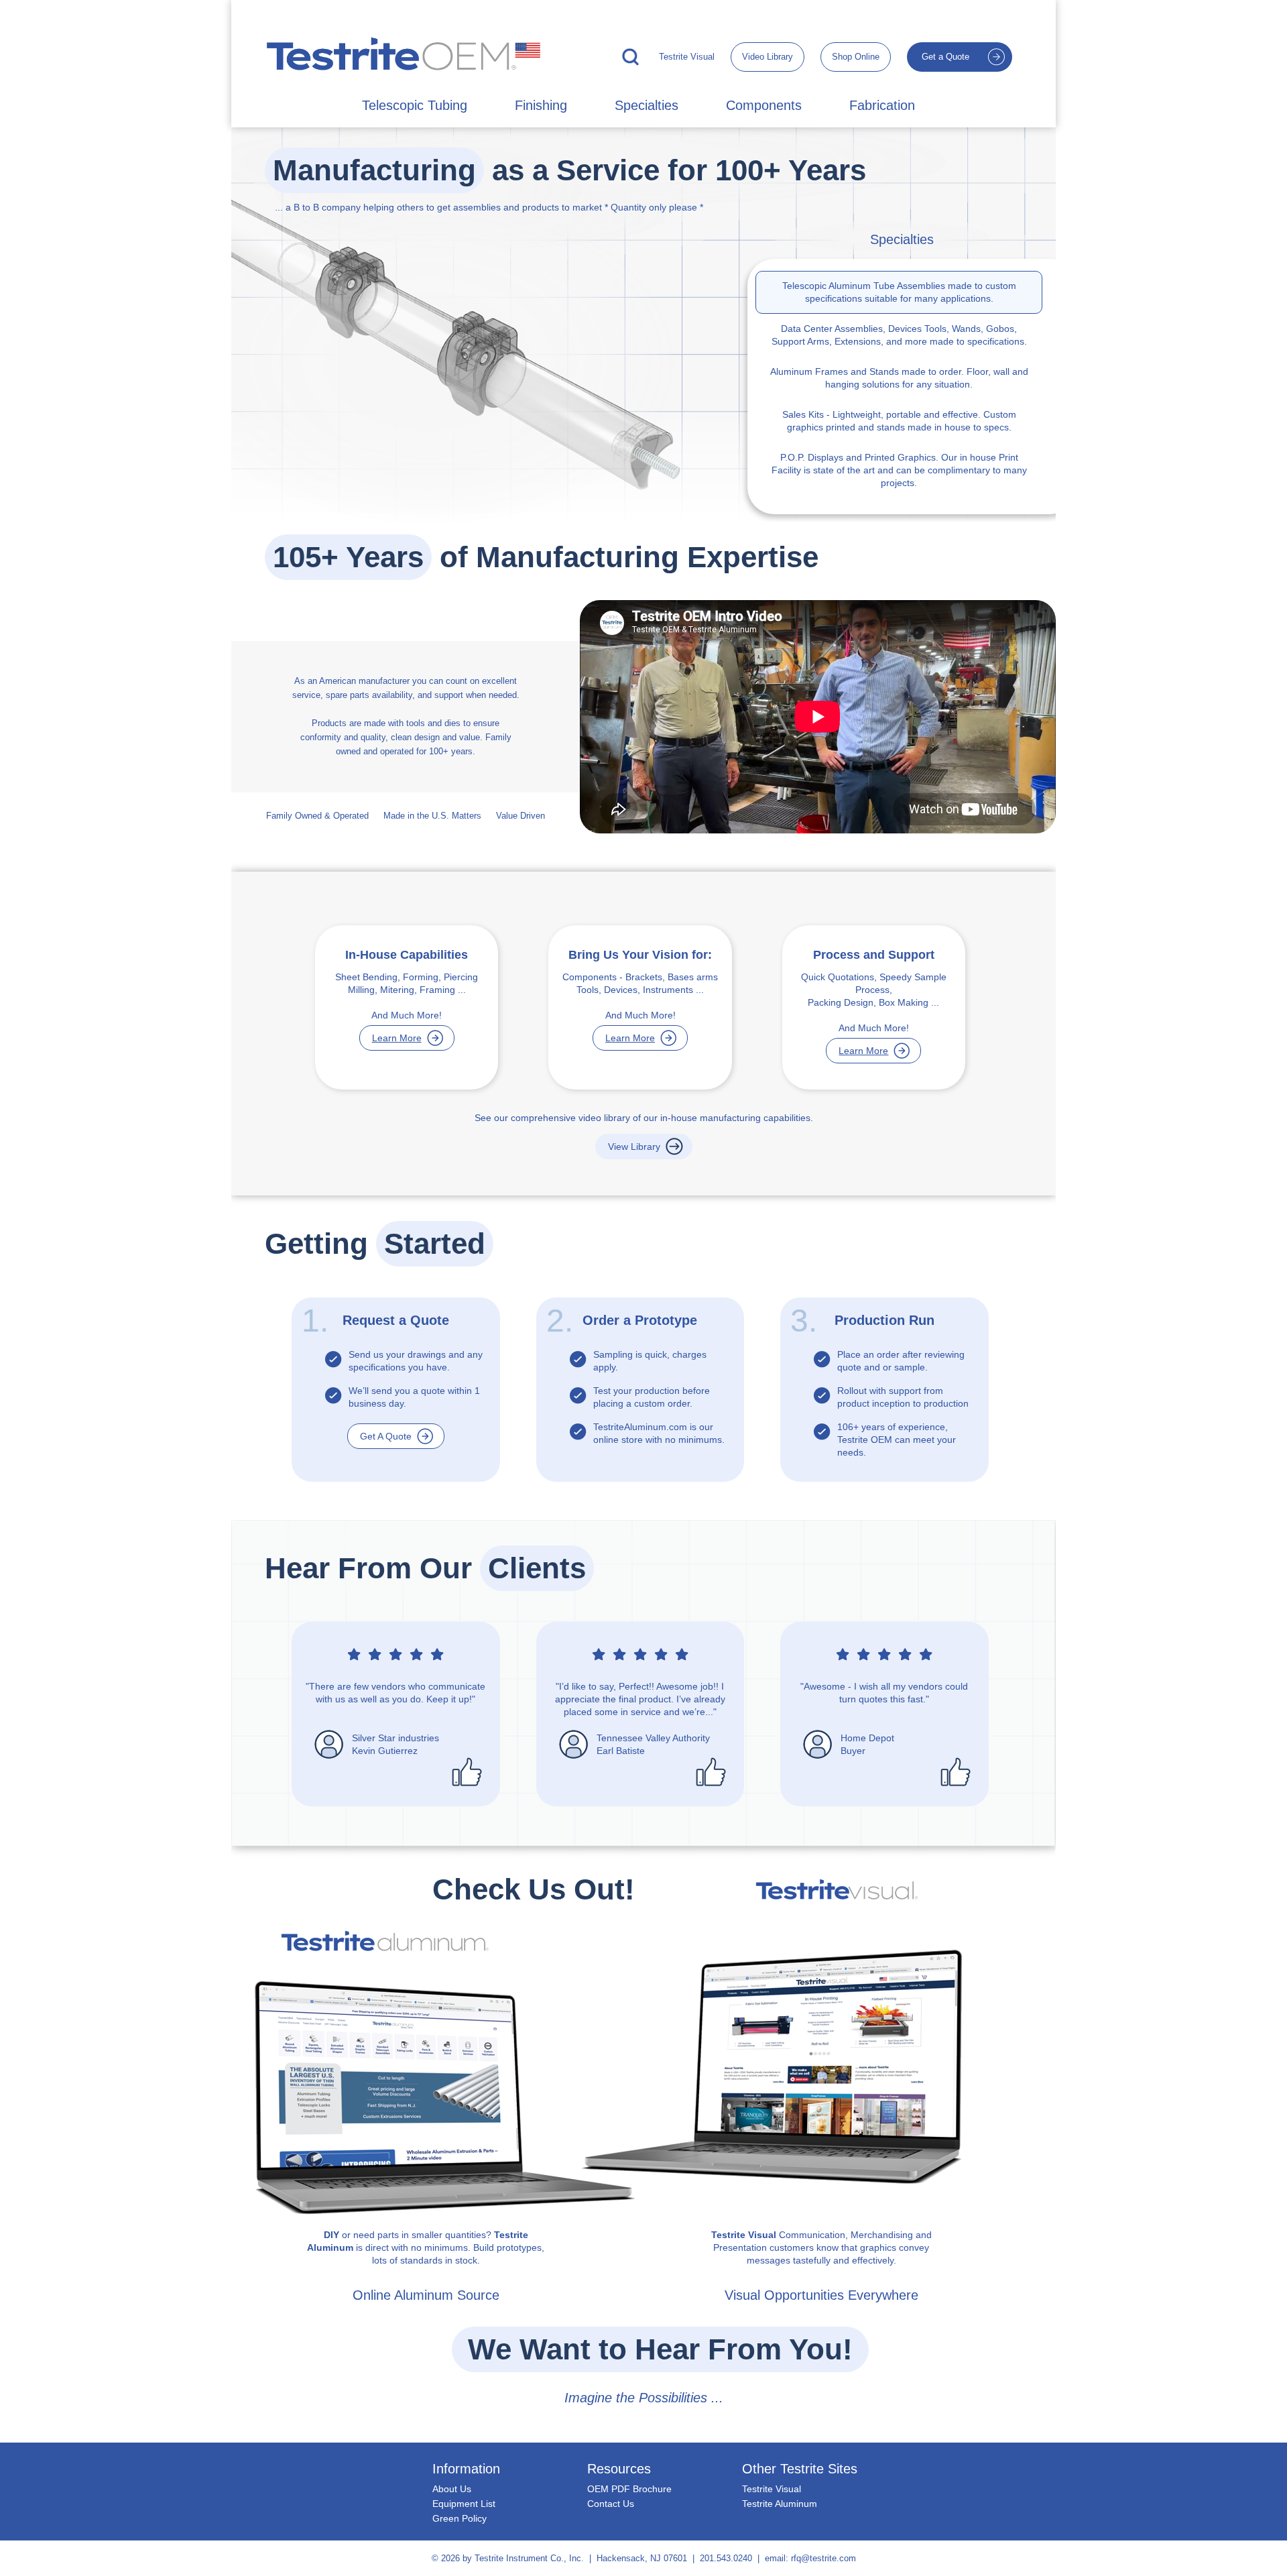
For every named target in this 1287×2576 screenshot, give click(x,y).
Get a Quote (945, 57)
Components (764, 105)
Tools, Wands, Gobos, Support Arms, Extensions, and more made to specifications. (899, 335)
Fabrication (882, 105)
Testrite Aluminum (780, 2504)
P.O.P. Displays (812, 457)
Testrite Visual (687, 57)
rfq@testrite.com (823, 2558)
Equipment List (464, 2504)
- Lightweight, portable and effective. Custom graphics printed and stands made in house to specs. (899, 421)
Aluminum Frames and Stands (835, 371)
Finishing (541, 105)
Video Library (768, 57)
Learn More (397, 1038)
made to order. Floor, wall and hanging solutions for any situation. (899, 378)
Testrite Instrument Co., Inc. (529, 2558)
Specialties (647, 105)
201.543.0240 (726, 2558)
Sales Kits (803, 414)
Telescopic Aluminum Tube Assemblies (864, 286)
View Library (634, 1147)
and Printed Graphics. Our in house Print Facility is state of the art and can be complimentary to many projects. (899, 470)
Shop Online (856, 57)
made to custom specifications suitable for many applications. (899, 292)
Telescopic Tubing (415, 105)
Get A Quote (386, 1436)
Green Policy (459, 2518)
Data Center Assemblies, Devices (851, 329)
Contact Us (611, 2504)
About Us (452, 2489)
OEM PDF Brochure (629, 2489)
